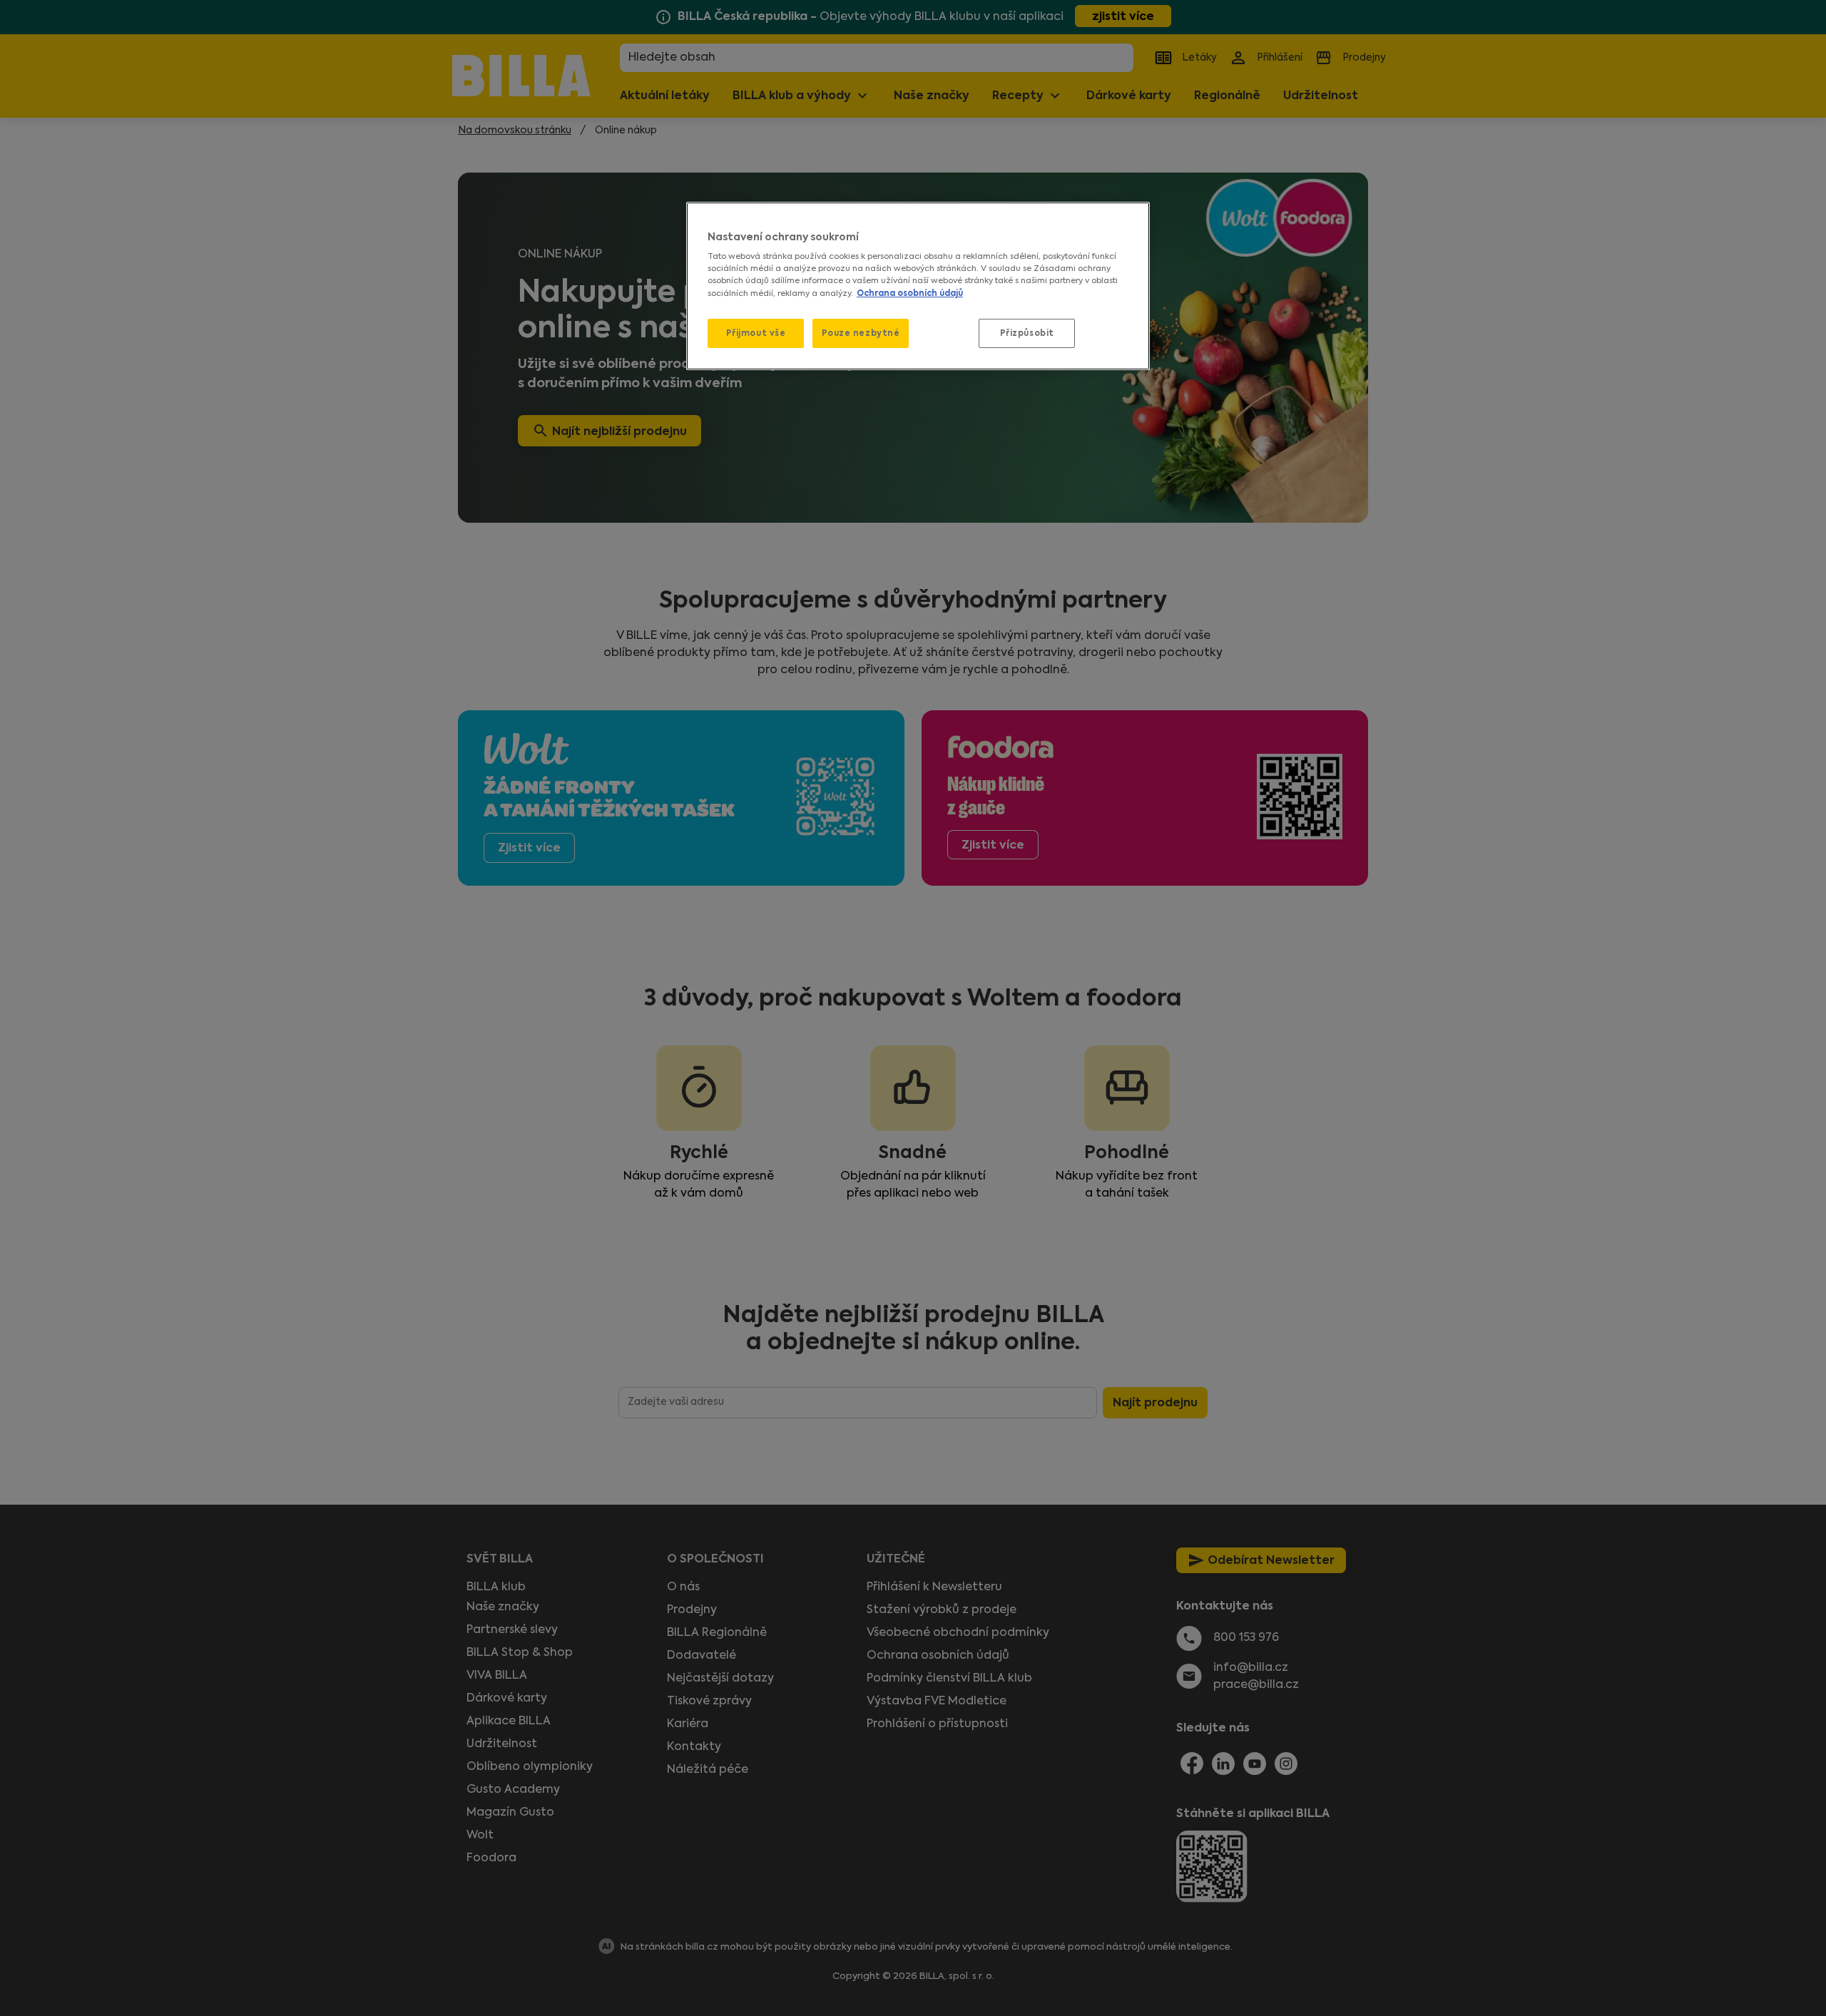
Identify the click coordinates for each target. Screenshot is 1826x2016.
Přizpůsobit (1027, 333)
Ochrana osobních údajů (910, 293)
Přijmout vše (756, 333)
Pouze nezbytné (861, 333)
